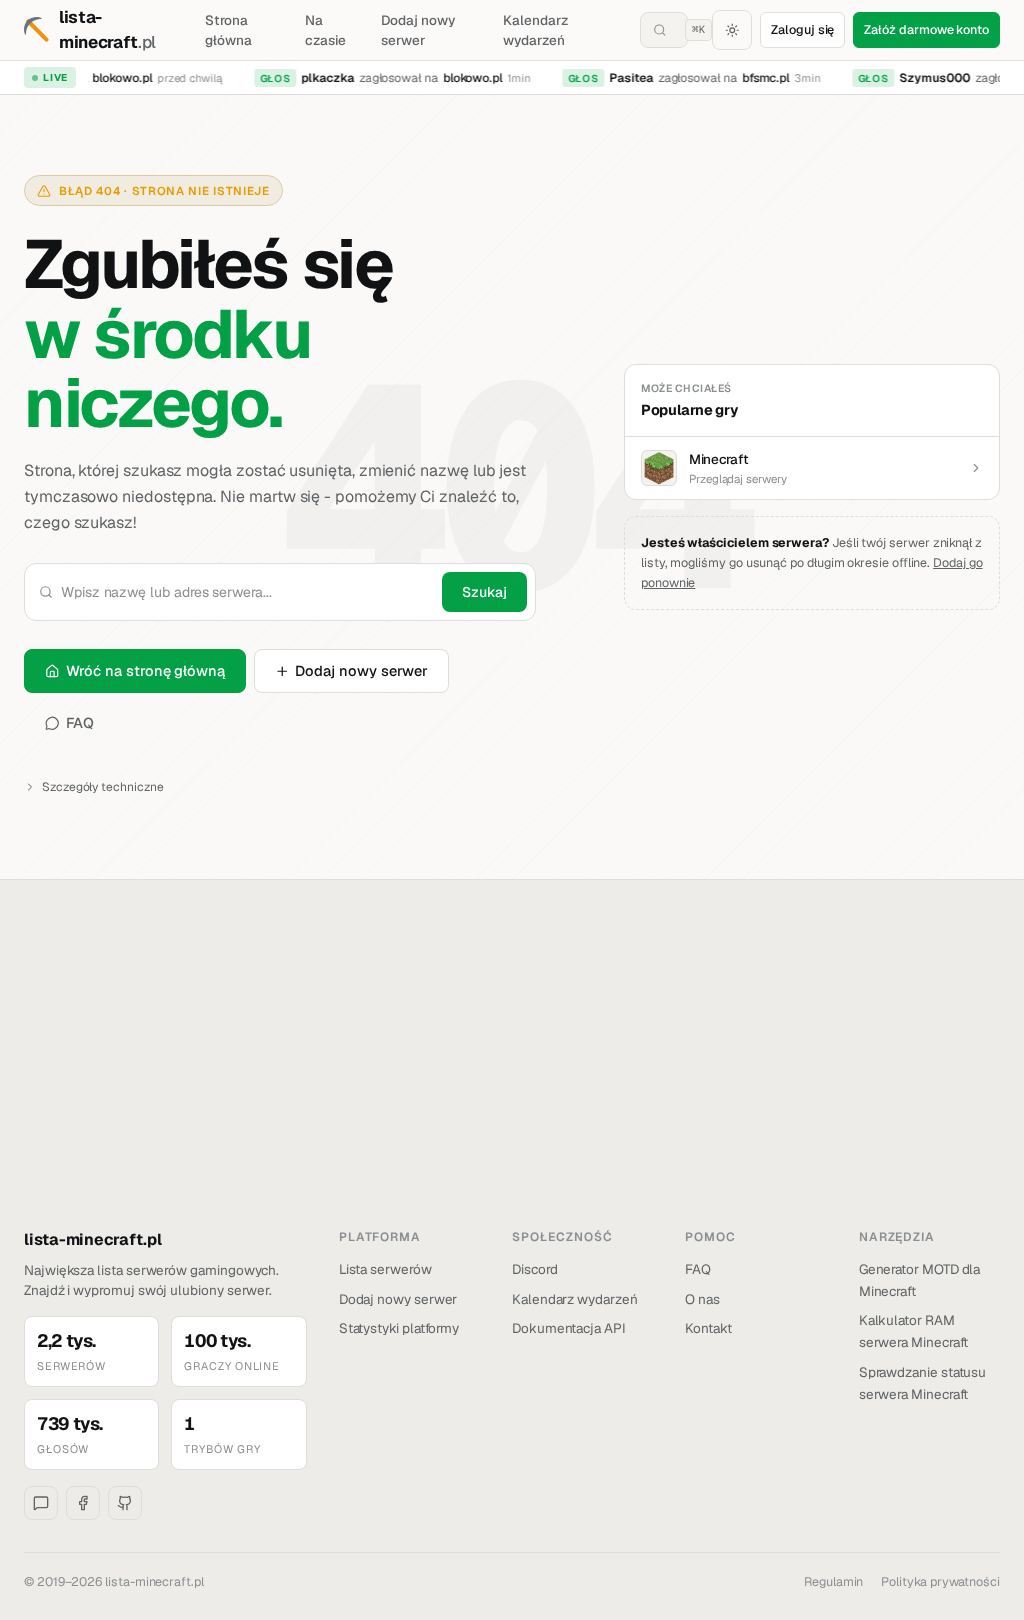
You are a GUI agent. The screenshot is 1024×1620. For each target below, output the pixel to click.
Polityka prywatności (940, 1581)
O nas (702, 1299)
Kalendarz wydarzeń (535, 30)
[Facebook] (83, 1503)
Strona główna (228, 30)
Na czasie (325, 30)
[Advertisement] (512, 1078)
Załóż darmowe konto (926, 29)
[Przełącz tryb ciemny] (732, 30)
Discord (535, 1269)
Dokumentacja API (569, 1328)
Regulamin (833, 1581)
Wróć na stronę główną (145, 670)
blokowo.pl (113, 78)
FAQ (80, 722)
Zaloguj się (802, 29)
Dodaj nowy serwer (417, 30)
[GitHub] (125, 1503)
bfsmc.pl (756, 78)
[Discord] (41, 1503)
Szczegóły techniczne (103, 787)
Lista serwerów (385, 1269)
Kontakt (708, 1328)
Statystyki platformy (399, 1328)
